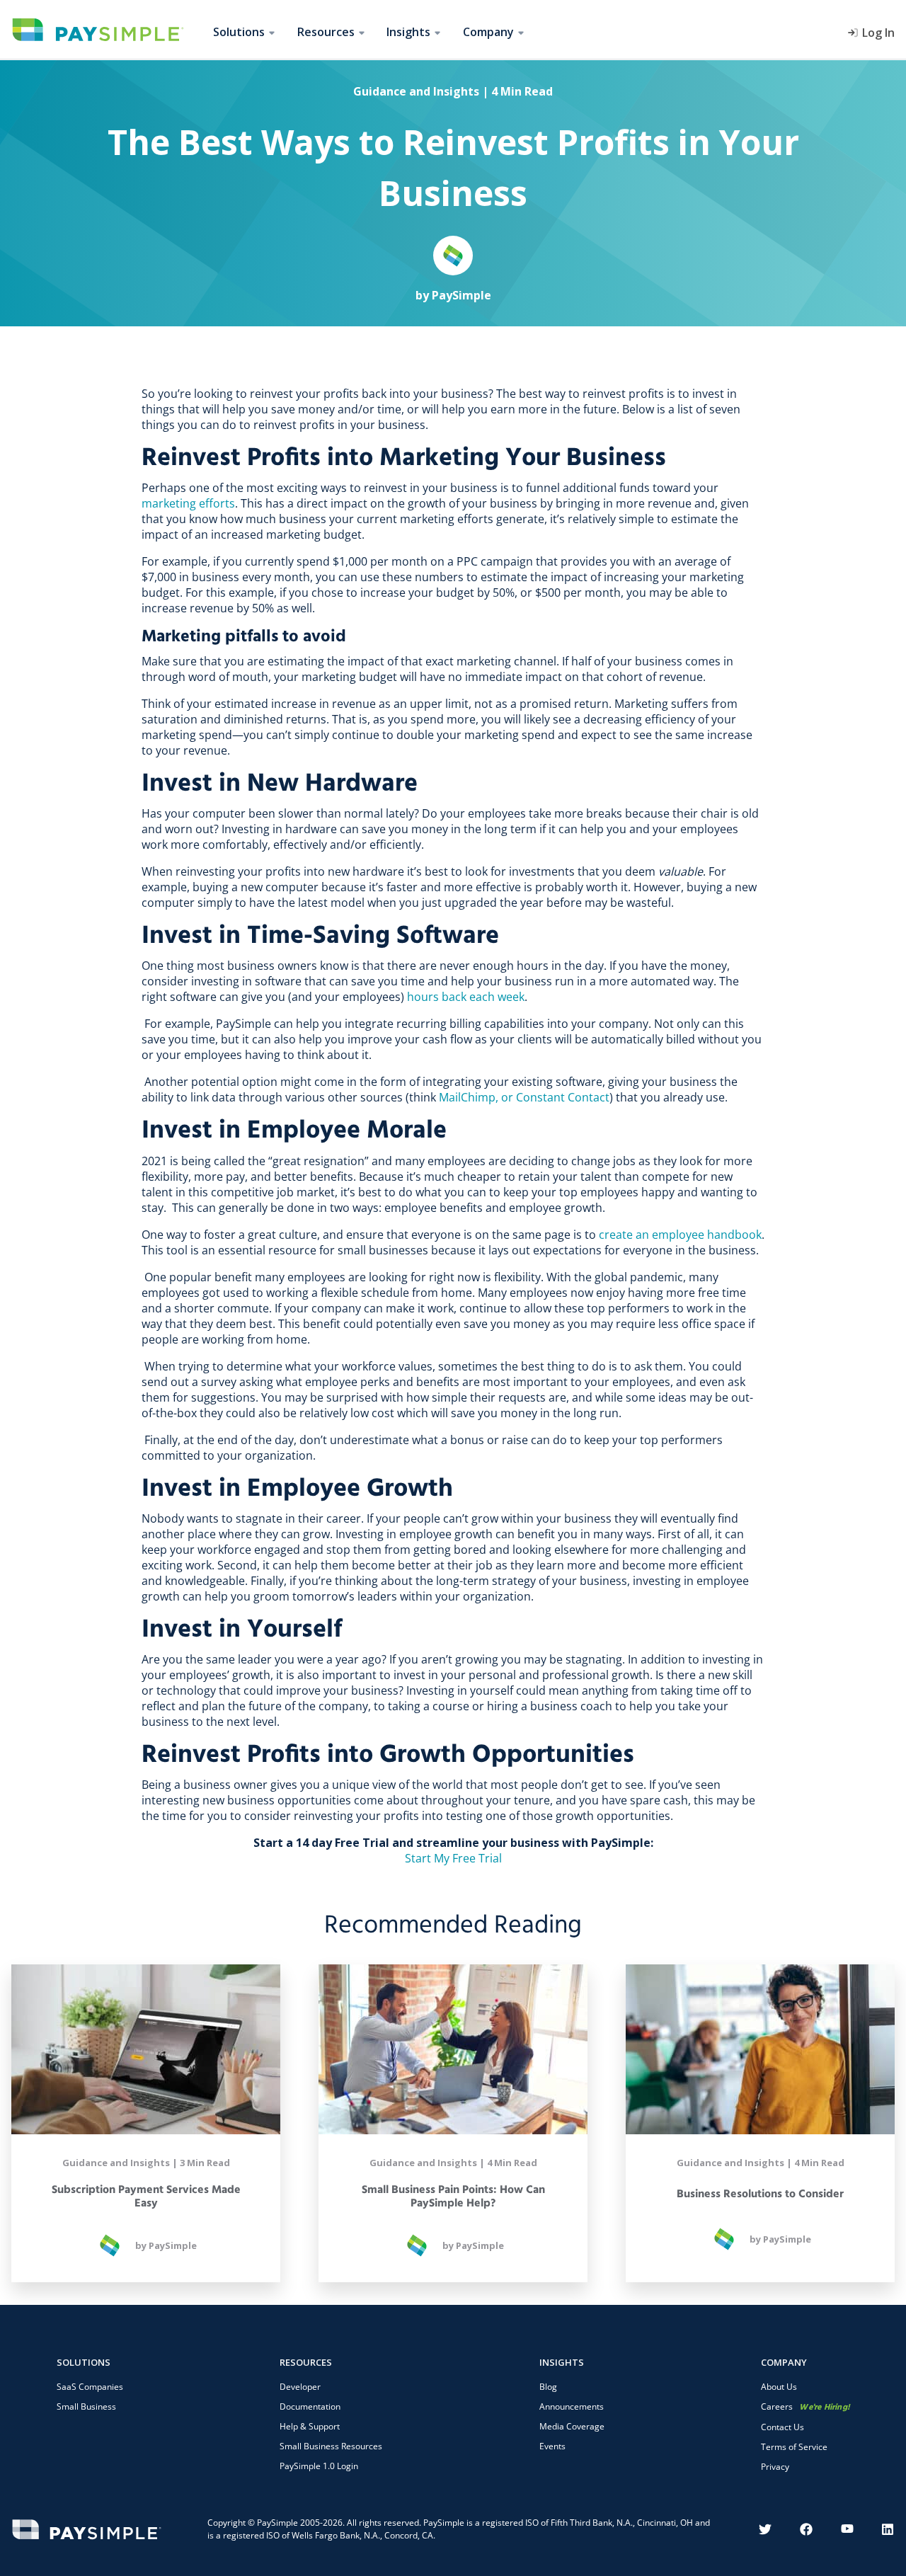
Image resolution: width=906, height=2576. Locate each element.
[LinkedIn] (888, 2529)
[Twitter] (765, 2529)
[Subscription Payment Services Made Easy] (146, 2049)
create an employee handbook (680, 1235)
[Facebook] (806, 2529)
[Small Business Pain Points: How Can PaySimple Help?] (453, 2049)
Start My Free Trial (453, 1858)
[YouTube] (847, 2529)
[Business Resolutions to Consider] (760, 2049)
